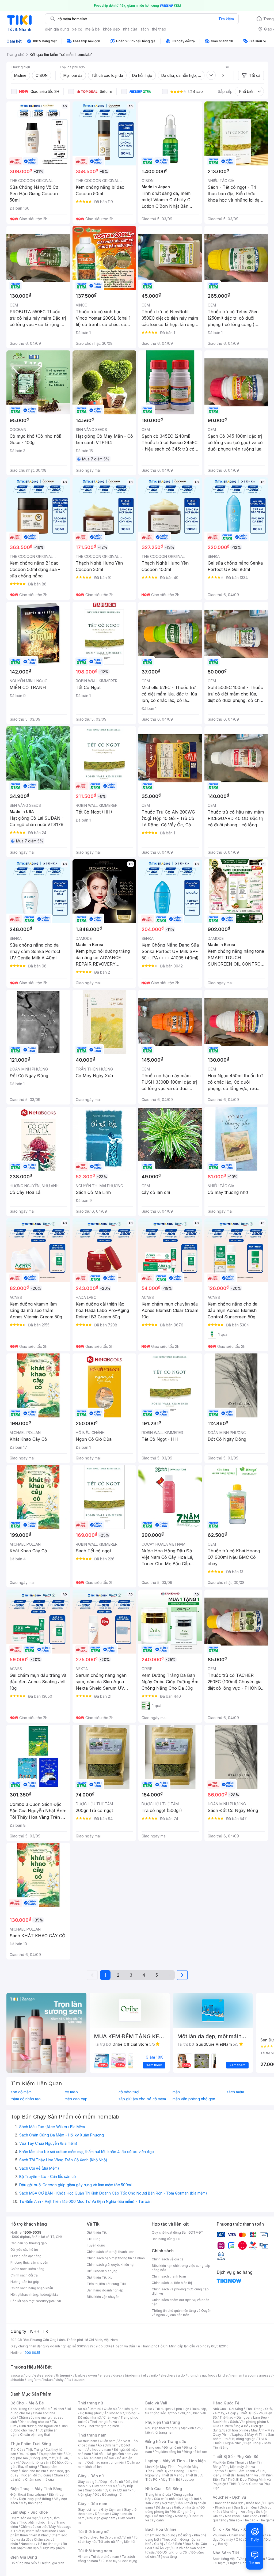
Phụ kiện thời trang (163, 2422)
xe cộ (77, 29)
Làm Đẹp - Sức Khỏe (29, 2512)
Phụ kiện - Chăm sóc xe (231, 2535)
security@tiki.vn (49, 2301)
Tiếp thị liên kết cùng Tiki (106, 2284)
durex (118, 2375)
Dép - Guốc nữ (112, 2482)
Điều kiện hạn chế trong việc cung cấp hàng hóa (181, 2268)
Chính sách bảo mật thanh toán (111, 2252)
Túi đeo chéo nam (105, 2557)
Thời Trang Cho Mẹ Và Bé (30, 2409)
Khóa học (253, 2503)
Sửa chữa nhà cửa (168, 2499)
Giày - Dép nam (92, 2504)
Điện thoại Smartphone (28, 2494)
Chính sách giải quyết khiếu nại (111, 2265)
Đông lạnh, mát (43, 2458)
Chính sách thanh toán (169, 2276)
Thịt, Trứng (34, 2450)
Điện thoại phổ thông (35, 2499)
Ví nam (83, 2557)
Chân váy (111, 2417)
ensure (105, 2375)
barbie (80, 2375)
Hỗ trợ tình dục (49, 2544)
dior (28, 2375)
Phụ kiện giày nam (101, 2518)
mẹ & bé (93, 29)
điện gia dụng (57, 29)
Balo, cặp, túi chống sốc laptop (176, 2411)
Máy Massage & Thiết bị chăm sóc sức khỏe (41, 2529)
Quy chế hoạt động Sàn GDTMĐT (178, 2232)
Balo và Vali (156, 2403)
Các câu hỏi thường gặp (29, 2243)
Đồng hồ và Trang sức (166, 2441)
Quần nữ (110, 2409)
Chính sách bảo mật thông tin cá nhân (116, 2258)
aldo (181, 2375)
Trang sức (153, 2447)
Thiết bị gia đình (52, 2563)
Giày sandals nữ (104, 2486)
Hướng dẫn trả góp (25, 2282)
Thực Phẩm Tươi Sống (31, 2444)
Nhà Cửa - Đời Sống (164, 2489)
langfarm (34, 2380)
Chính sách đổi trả (24, 2275)
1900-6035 (32, 2232)
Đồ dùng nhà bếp (24, 2563)
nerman (236, 2375)
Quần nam (108, 2441)
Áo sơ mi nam (108, 2445)
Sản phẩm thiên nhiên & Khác (38, 2533)
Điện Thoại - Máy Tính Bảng (37, 2489)
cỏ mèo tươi (129, 2092)
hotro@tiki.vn (50, 2295)
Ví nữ (127, 2537)
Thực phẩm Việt (51, 2454)
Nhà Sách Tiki (226, 2553)
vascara (17, 2375)
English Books (239, 2563)
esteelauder (44, 2375)
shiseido (17, 2380)
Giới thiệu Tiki (97, 2232)
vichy (60, 2380)
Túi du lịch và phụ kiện (172, 2409)
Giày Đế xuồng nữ (108, 2494)
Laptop (188, 2479)
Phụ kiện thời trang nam (174, 2430)
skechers (168, 2375)
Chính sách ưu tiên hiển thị (172, 2283)
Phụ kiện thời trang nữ (162, 2428)
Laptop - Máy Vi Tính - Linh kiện (176, 2461)
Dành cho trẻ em (33, 2471)
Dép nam (102, 2514)
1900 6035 (32, 2353)
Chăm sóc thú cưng (160, 2535)
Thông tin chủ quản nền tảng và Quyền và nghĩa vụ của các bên (182, 2313)
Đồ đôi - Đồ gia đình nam (113, 2454)
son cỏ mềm (21, 2092)
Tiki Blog (94, 2239)
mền (176, 2092)
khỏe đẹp (111, 29)
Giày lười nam (88, 2509)
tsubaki (80, 2380)
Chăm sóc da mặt (24, 2518)
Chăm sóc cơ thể (34, 2527)
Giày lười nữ (118, 2490)
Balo (149, 2409)
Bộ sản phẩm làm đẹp (39, 2546)
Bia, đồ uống (28, 2467)
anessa (265, 2375)
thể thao (159, 29)
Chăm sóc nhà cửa (39, 2479)
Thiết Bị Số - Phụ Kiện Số (235, 2456)
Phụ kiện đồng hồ (168, 2452)
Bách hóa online (236, 2430)
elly (146, 2375)
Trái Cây (17, 2450)
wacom (251, 2375)
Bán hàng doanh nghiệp (105, 2290)
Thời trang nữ (90, 2403)
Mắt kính (187, 2428)
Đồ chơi (58, 2409)
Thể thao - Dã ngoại (235, 2417)
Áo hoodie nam (99, 2450)
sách (145, 29)
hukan (48, 2380)
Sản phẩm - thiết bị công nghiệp (243, 2437)
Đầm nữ (95, 2409)
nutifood (209, 2375)
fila (69, 2380)
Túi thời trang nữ (93, 2531)
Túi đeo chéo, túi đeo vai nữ (99, 2537)
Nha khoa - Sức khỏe (241, 2516)
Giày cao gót (88, 2482)
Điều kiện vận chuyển (103, 2297)
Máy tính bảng (32, 2503)
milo (155, 2375)
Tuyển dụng (96, 2245)
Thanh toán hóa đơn (228, 2503)
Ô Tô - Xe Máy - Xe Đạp (235, 2529)
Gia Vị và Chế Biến (168, 2544)
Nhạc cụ (181, 2516)
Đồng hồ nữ (172, 2447)
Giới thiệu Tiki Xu (100, 2277)
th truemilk (64, 2375)
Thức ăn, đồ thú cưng (35, 2475)
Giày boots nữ (96, 2490)
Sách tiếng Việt (224, 2559)
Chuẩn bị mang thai (35, 2435)
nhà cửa (130, 29)
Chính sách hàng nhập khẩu (32, 2288)
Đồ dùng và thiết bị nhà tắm (177, 2507)
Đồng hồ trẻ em (195, 2452)
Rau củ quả (27, 2454)
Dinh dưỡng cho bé (34, 2422)
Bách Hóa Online (161, 2529)
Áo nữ (82, 2409)
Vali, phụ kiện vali (193, 2413)
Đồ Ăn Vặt (162, 2548)
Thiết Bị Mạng (172, 2475)
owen (92, 2375)
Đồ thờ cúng (163, 2516)
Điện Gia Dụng (24, 2557)
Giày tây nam (111, 2509)
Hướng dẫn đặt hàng (26, 2256)
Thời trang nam (92, 2435)
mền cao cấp (76, 2099)
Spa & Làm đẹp (246, 2507)
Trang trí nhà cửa (158, 2494)
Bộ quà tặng (168, 2557)
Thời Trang (254, 2409)
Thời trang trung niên (103, 2426)
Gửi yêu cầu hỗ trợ (24, 2250)
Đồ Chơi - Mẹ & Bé (27, 2403)
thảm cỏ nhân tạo (26, 2099)
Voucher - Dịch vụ (229, 2497)
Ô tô (239, 2539)
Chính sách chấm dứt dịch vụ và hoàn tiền (180, 2302)
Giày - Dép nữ (91, 2476)
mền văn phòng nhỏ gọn (194, 2099)
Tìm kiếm (226, 19)
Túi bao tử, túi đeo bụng (119, 2561)
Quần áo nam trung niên (106, 2462)
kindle (223, 2375)
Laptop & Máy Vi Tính (249, 2435)
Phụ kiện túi (126, 2542)
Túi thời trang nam (95, 2551)
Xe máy (227, 2539)
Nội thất (168, 2503)
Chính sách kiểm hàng (27, 2269)
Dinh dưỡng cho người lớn (39, 2426)
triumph (193, 2375)
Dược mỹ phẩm (53, 2548)
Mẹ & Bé (242, 2426)
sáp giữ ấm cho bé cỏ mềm (142, 2099)
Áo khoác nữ (114, 2413)
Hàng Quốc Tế (226, 2403)
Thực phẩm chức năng (36, 2522)
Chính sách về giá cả (168, 2259)
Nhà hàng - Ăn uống (238, 2512)
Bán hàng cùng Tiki (167, 2239)
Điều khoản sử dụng (102, 2271)
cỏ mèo (71, 2092)
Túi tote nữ (106, 2542)
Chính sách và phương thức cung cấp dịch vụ (180, 2291)
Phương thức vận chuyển (29, 2262)
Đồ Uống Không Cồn (173, 2552)
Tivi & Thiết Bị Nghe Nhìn (240, 2441)
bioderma (133, 2375)
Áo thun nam (87, 2441)
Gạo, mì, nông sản (35, 2462)
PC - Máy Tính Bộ (167, 2479)
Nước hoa (28, 2544)
